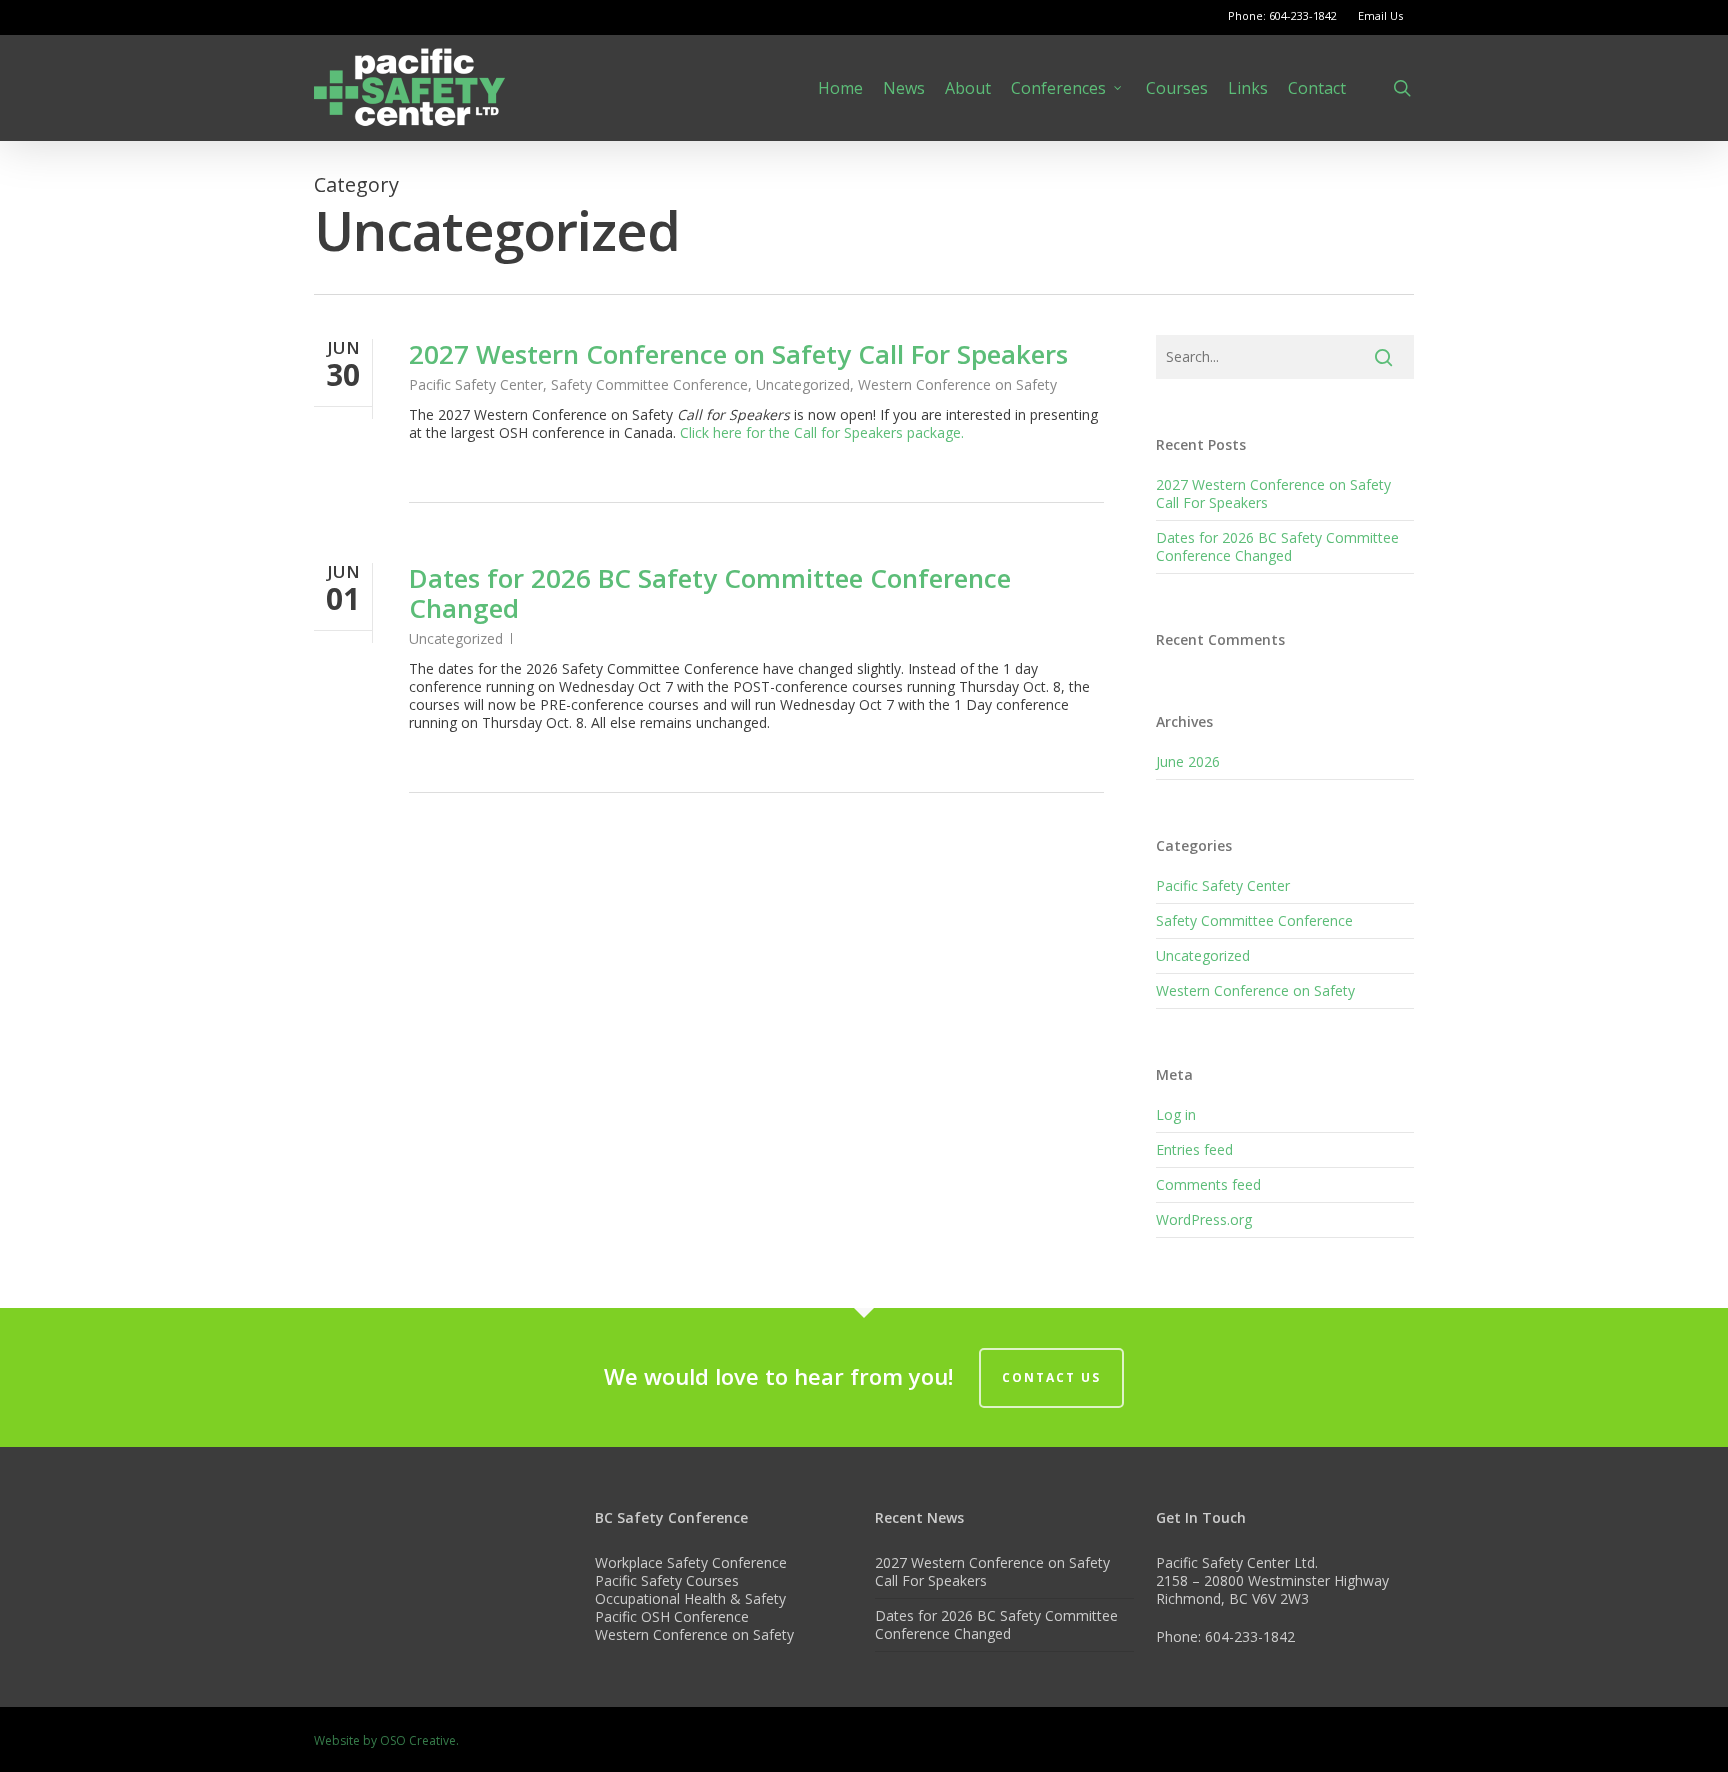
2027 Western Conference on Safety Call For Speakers (738, 354)
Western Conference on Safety (957, 384)
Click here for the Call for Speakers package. (822, 432)
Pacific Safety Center (476, 384)
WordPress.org (1204, 1219)
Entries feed (1194, 1149)
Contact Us (1051, 1377)
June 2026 (1188, 761)
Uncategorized (803, 384)
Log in (1176, 1114)
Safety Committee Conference (649, 384)
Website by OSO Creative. (386, 1740)
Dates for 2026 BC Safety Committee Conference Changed (710, 593)
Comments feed (1208, 1184)
